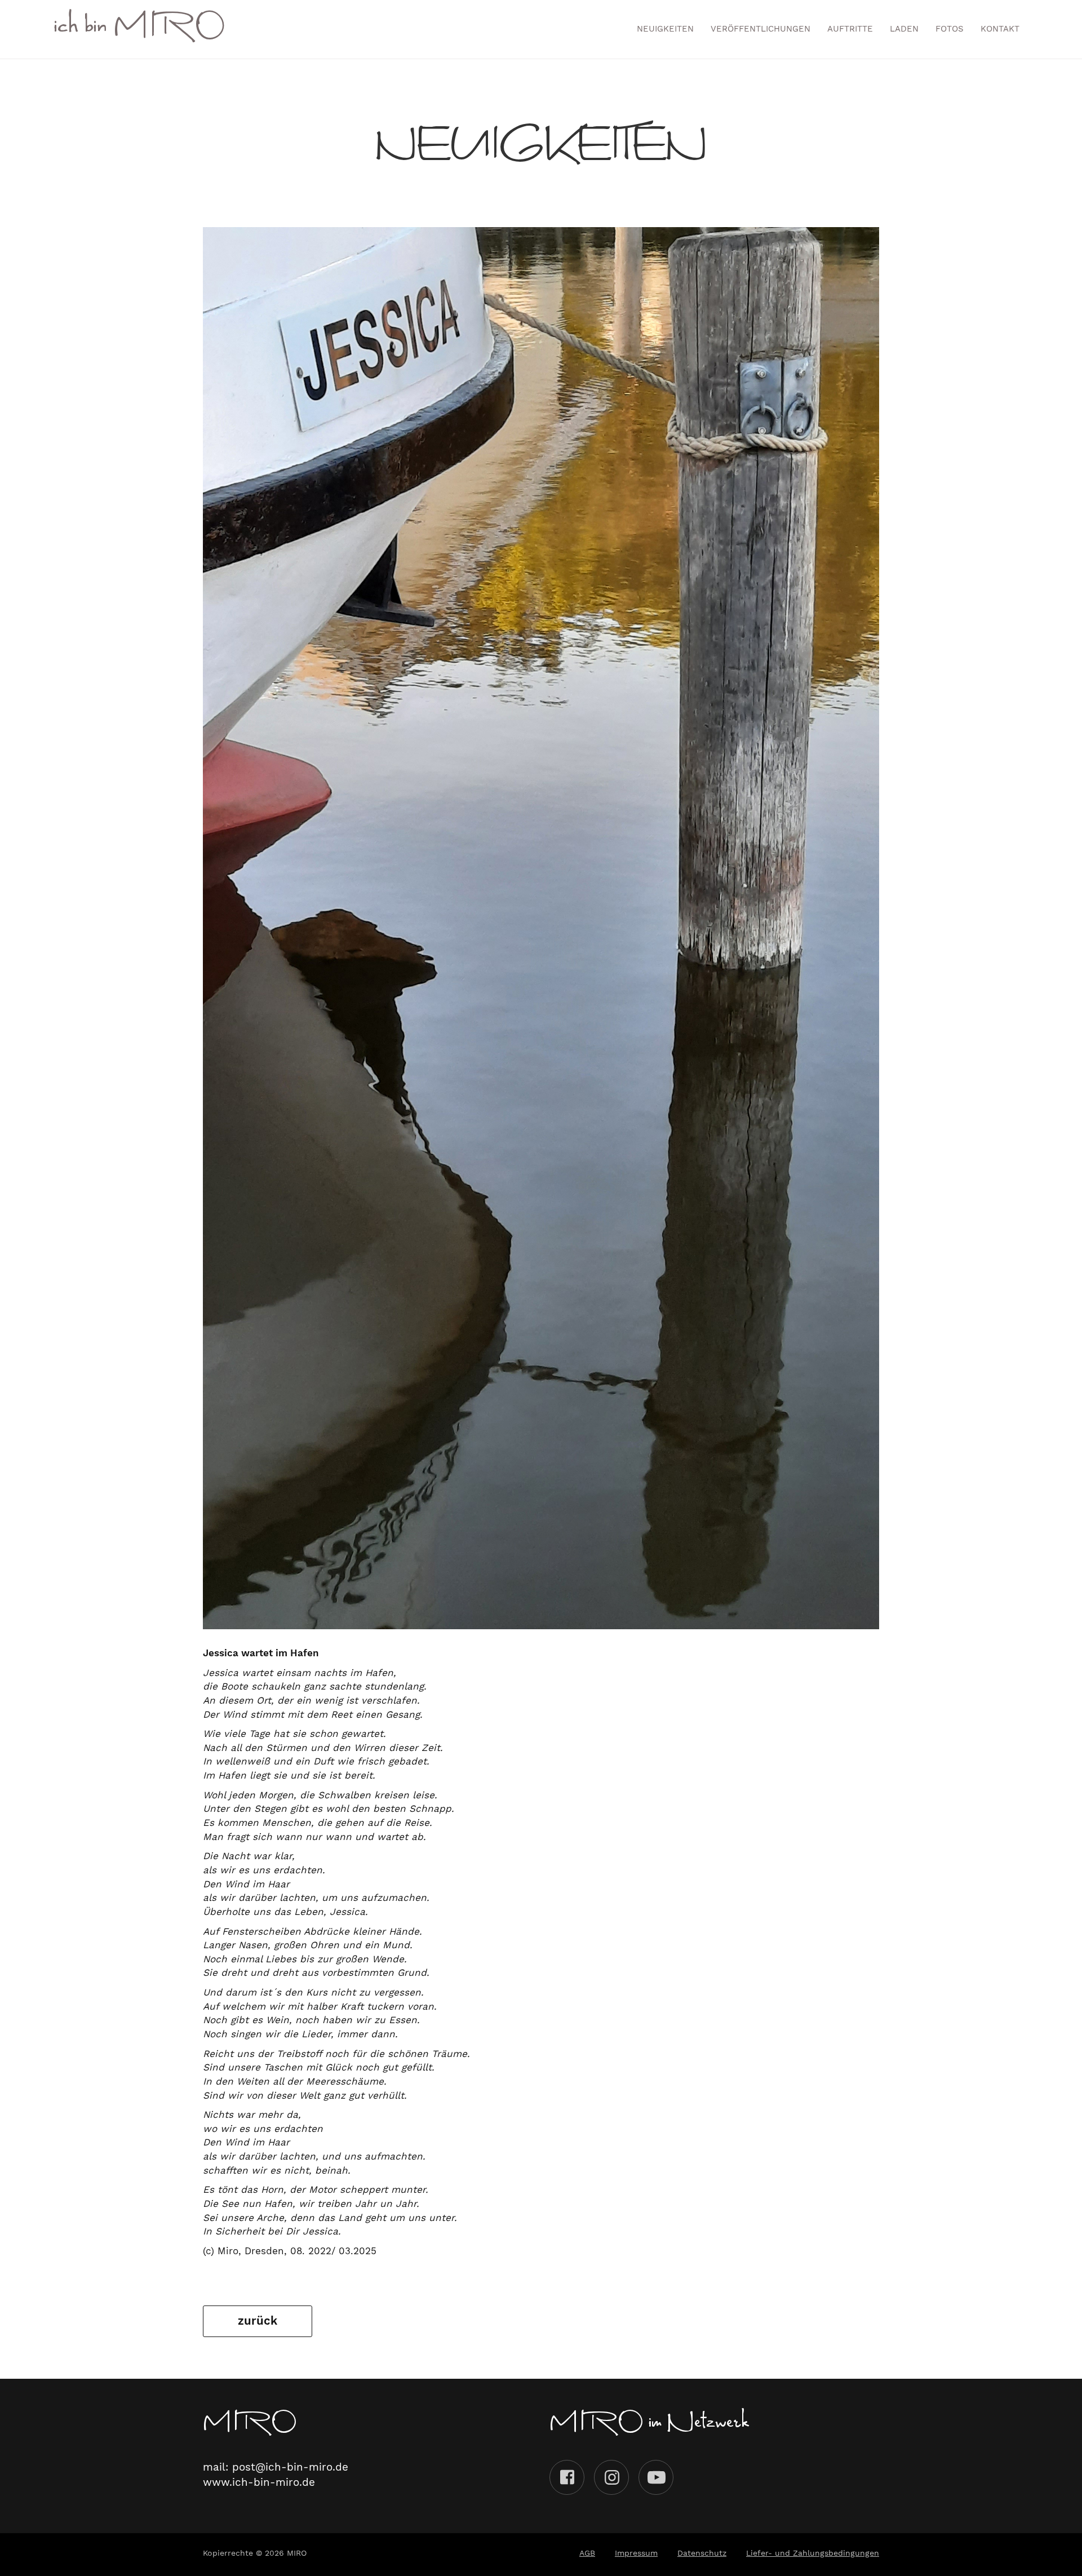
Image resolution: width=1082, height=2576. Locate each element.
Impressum (636, 2553)
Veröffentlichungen (760, 29)
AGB (587, 2553)
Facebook (567, 2477)
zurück (258, 2321)
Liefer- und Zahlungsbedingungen (813, 2553)
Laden (904, 29)
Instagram (611, 2477)
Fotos (950, 29)
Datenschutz (702, 2553)
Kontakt (1000, 29)
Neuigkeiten (665, 29)
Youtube (656, 2477)
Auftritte (850, 29)
